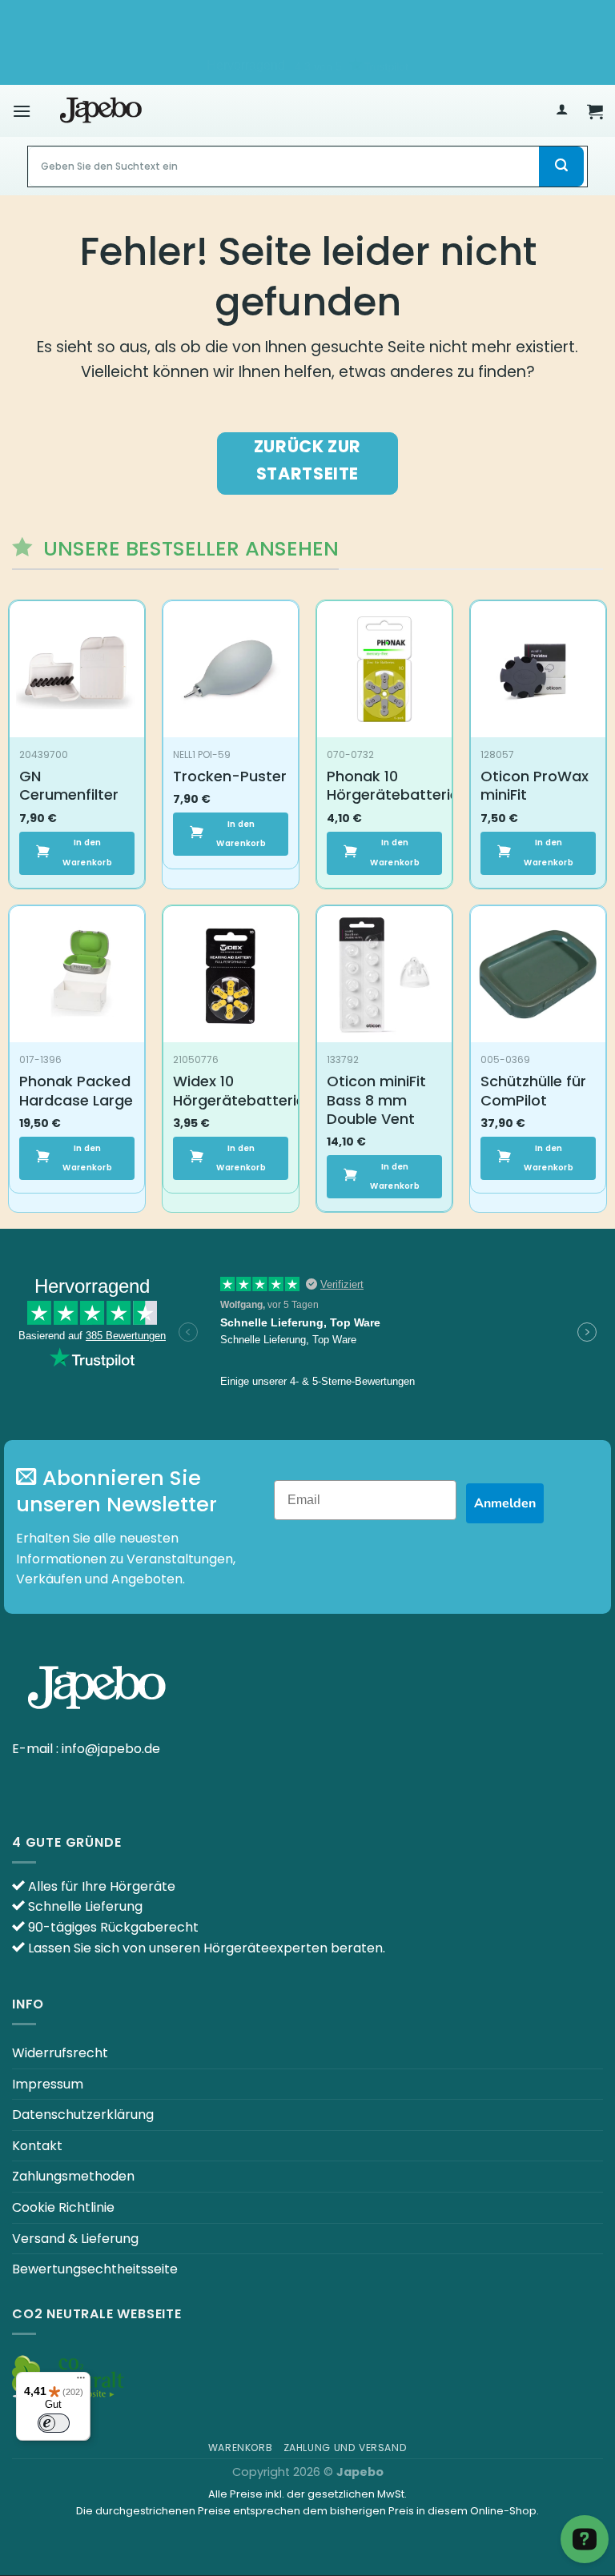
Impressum (48, 2084)
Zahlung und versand (346, 2448)
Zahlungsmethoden (73, 2176)
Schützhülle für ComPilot (533, 1091)
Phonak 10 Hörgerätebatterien (397, 786)
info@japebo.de (111, 1749)
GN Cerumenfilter (69, 786)
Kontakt (37, 2146)
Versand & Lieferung (75, 2239)
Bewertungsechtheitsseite (95, 2269)
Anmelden (505, 1503)
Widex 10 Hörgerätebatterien (243, 1091)
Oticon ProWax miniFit (535, 786)
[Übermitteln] (561, 167)
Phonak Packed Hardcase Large (76, 1091)
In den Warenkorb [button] (87, 852)
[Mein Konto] (561, 111)
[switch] (54, 2423)
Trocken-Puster (230, 776)
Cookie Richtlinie (63, 2207)
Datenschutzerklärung (83, 2115)
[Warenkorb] (595, 111)
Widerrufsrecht (60, 2053)
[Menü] (22, 111)
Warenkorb (241, 2448)
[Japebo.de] (101, 111)
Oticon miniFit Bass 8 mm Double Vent (376, 1100)
